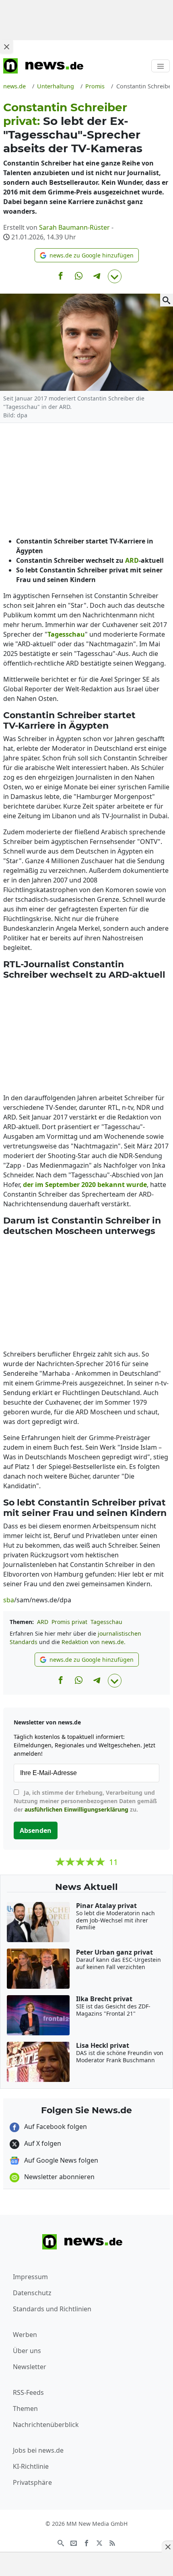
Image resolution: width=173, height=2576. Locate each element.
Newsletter (30, 2367)
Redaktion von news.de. (94, 1642)
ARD (43, 1622)
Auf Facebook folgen (55, 2127)
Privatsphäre (32, 2482)
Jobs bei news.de (38, 2450)
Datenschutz (32, 2293)
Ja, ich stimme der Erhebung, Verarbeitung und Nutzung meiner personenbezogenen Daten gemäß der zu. (85, 1801)
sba (9, 1600)
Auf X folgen (42, 2143)
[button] (87, 255)
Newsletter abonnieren (59, 2177)
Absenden (36, 1830)
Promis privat (69, 1622)
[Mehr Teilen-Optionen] (115, 276)
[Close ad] (6, 47)
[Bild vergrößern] (167, 300)
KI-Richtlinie (31, 2466)
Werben (25, 2335)
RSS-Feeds (28, 2392)
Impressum (30, 2277)
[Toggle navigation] (161, 66)
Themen (25, 2408)
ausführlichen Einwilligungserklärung (76, 1809)
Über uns (27, 2351)
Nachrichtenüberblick (46, 2425)
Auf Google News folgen (60, 2160)
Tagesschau (106, 1622)
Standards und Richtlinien (52, 2309)
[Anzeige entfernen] (167, 2547)
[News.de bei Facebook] (86, 2542)
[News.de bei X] (99, 2542)
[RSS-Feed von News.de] (112, 2542)
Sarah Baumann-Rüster (74, 227)
